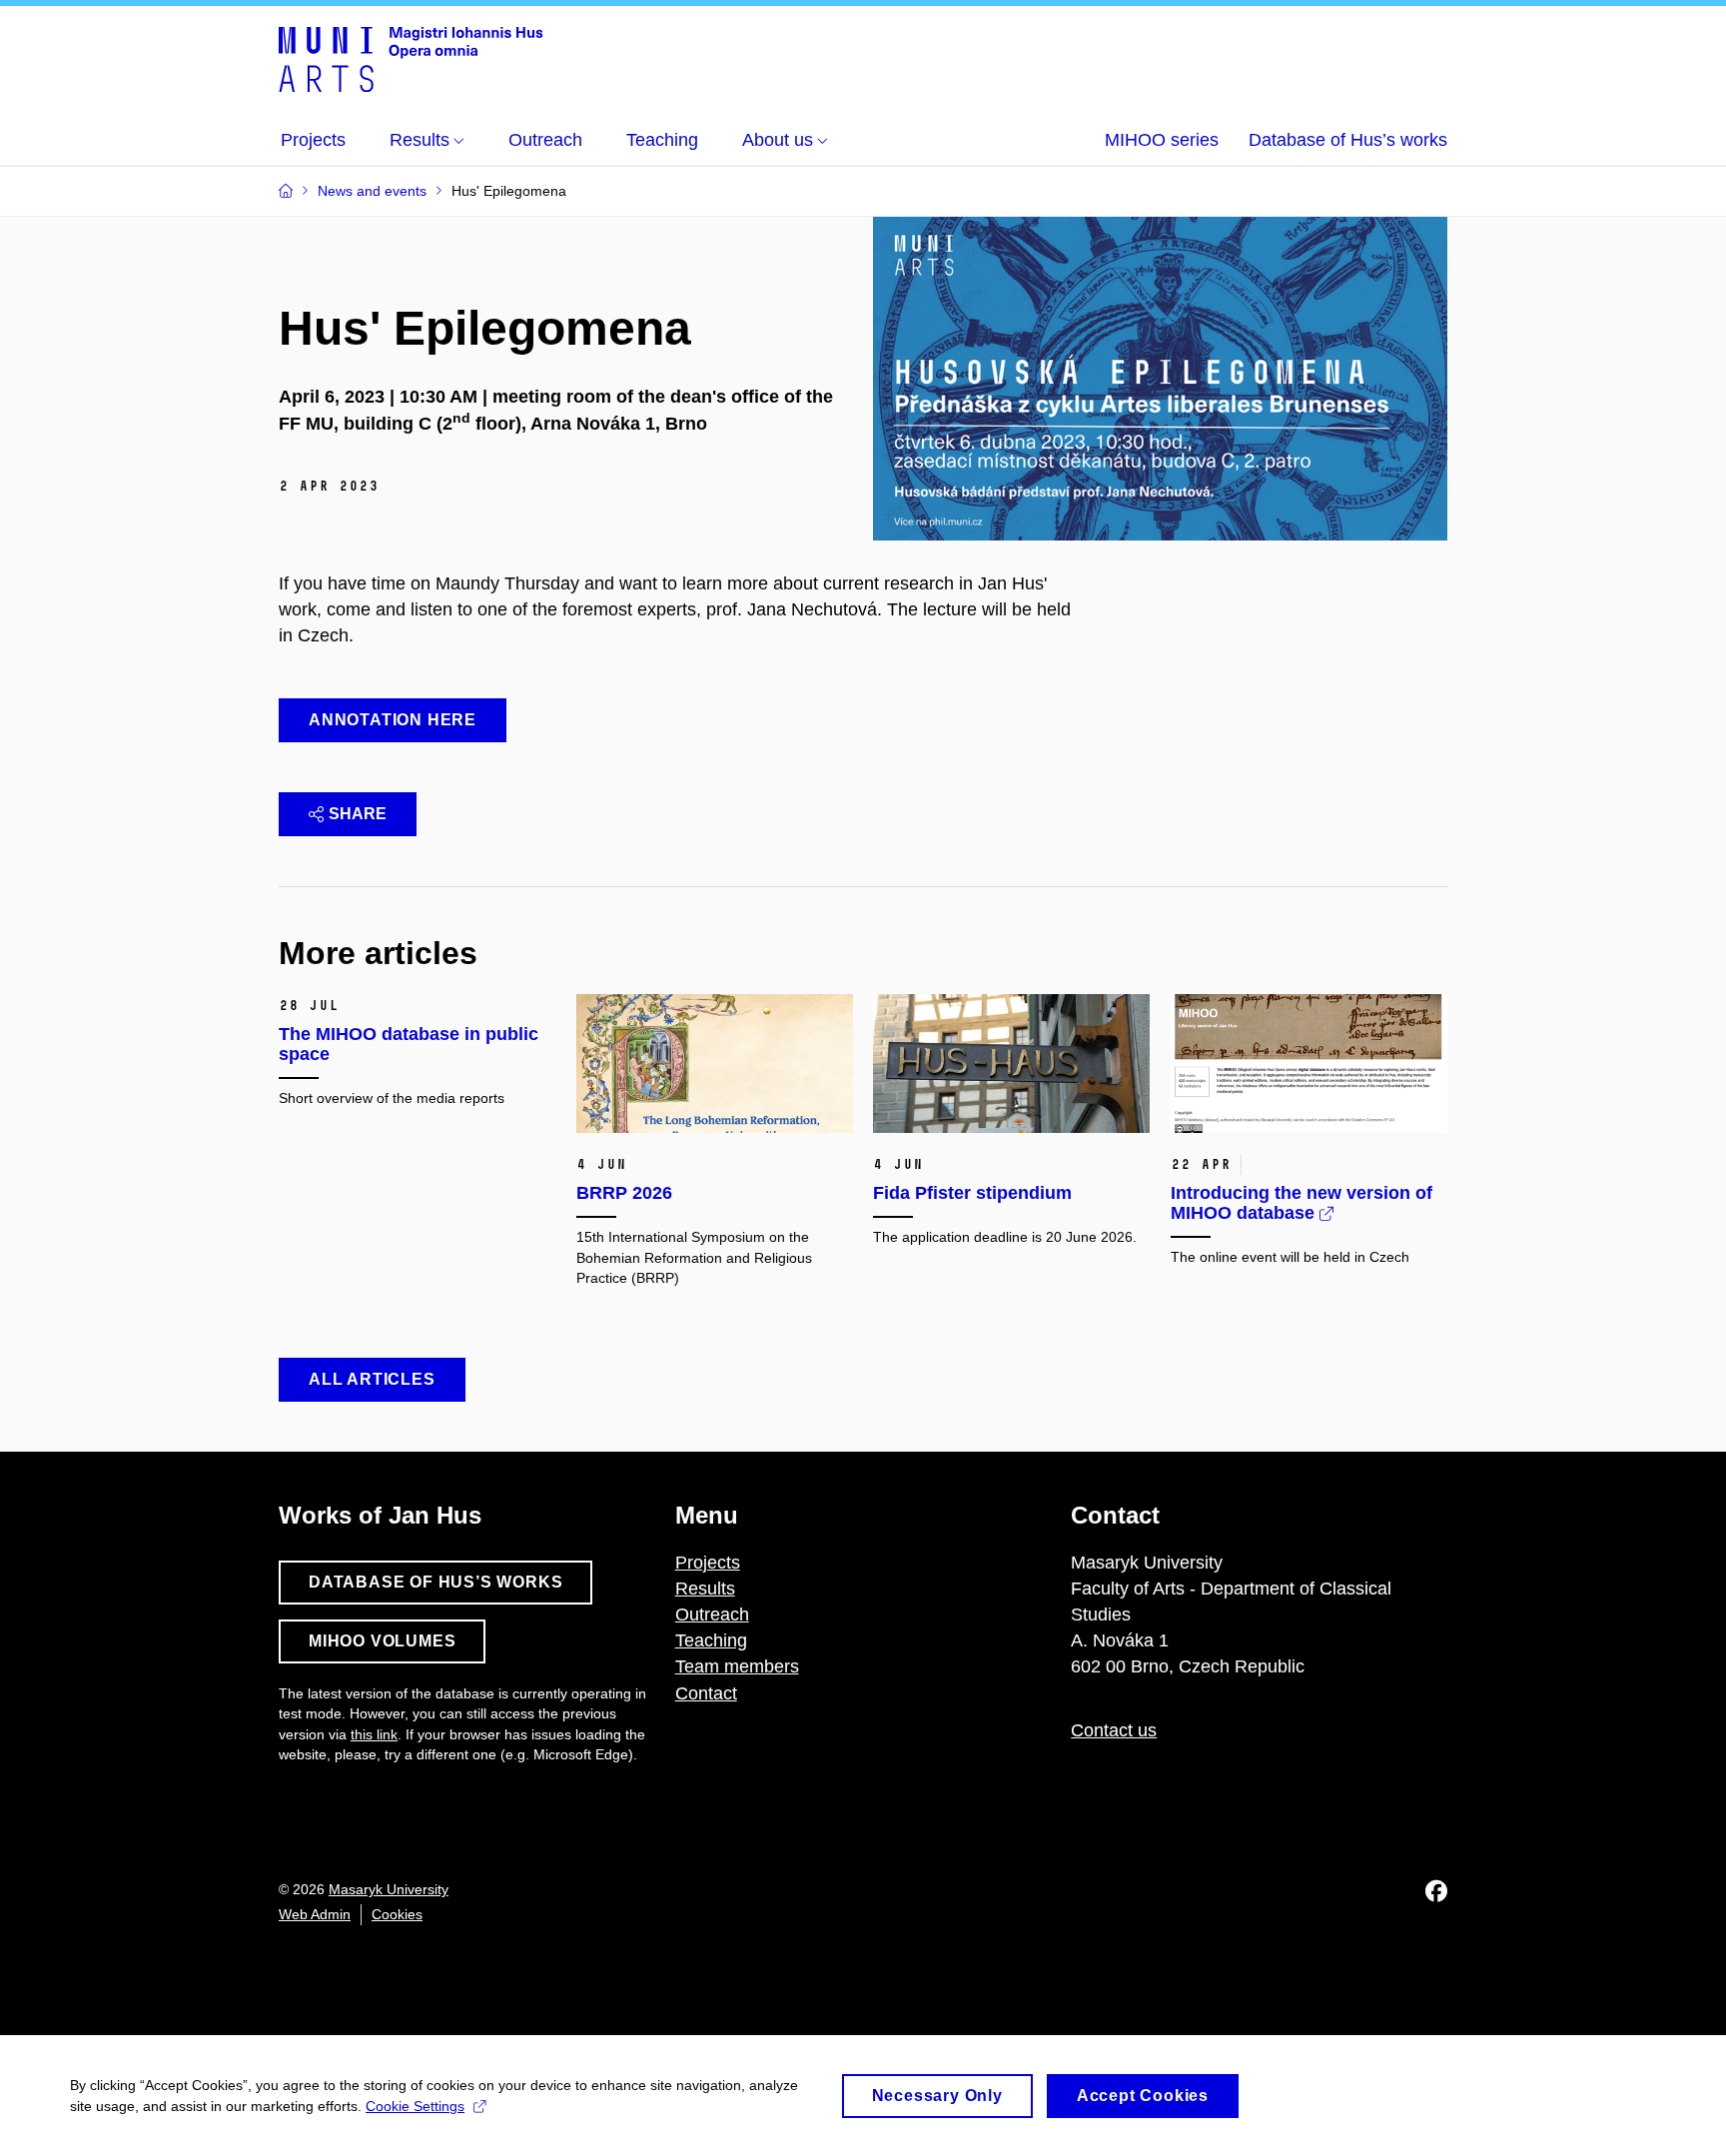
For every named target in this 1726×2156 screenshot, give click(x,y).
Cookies (397, 1914)
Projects (708, 1563)
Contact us (1114, 1730)
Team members (737, 1666)
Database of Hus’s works (1348, 140)
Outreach (712, 1615)
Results (705, 1589)
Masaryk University (389, 1889)
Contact (706, 1693)
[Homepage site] (411, 58)
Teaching (711, 1640)
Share (358, 814)
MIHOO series (1162, 140)
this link (374, 1734)
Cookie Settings (415, 2106)
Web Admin (315, 1914)
